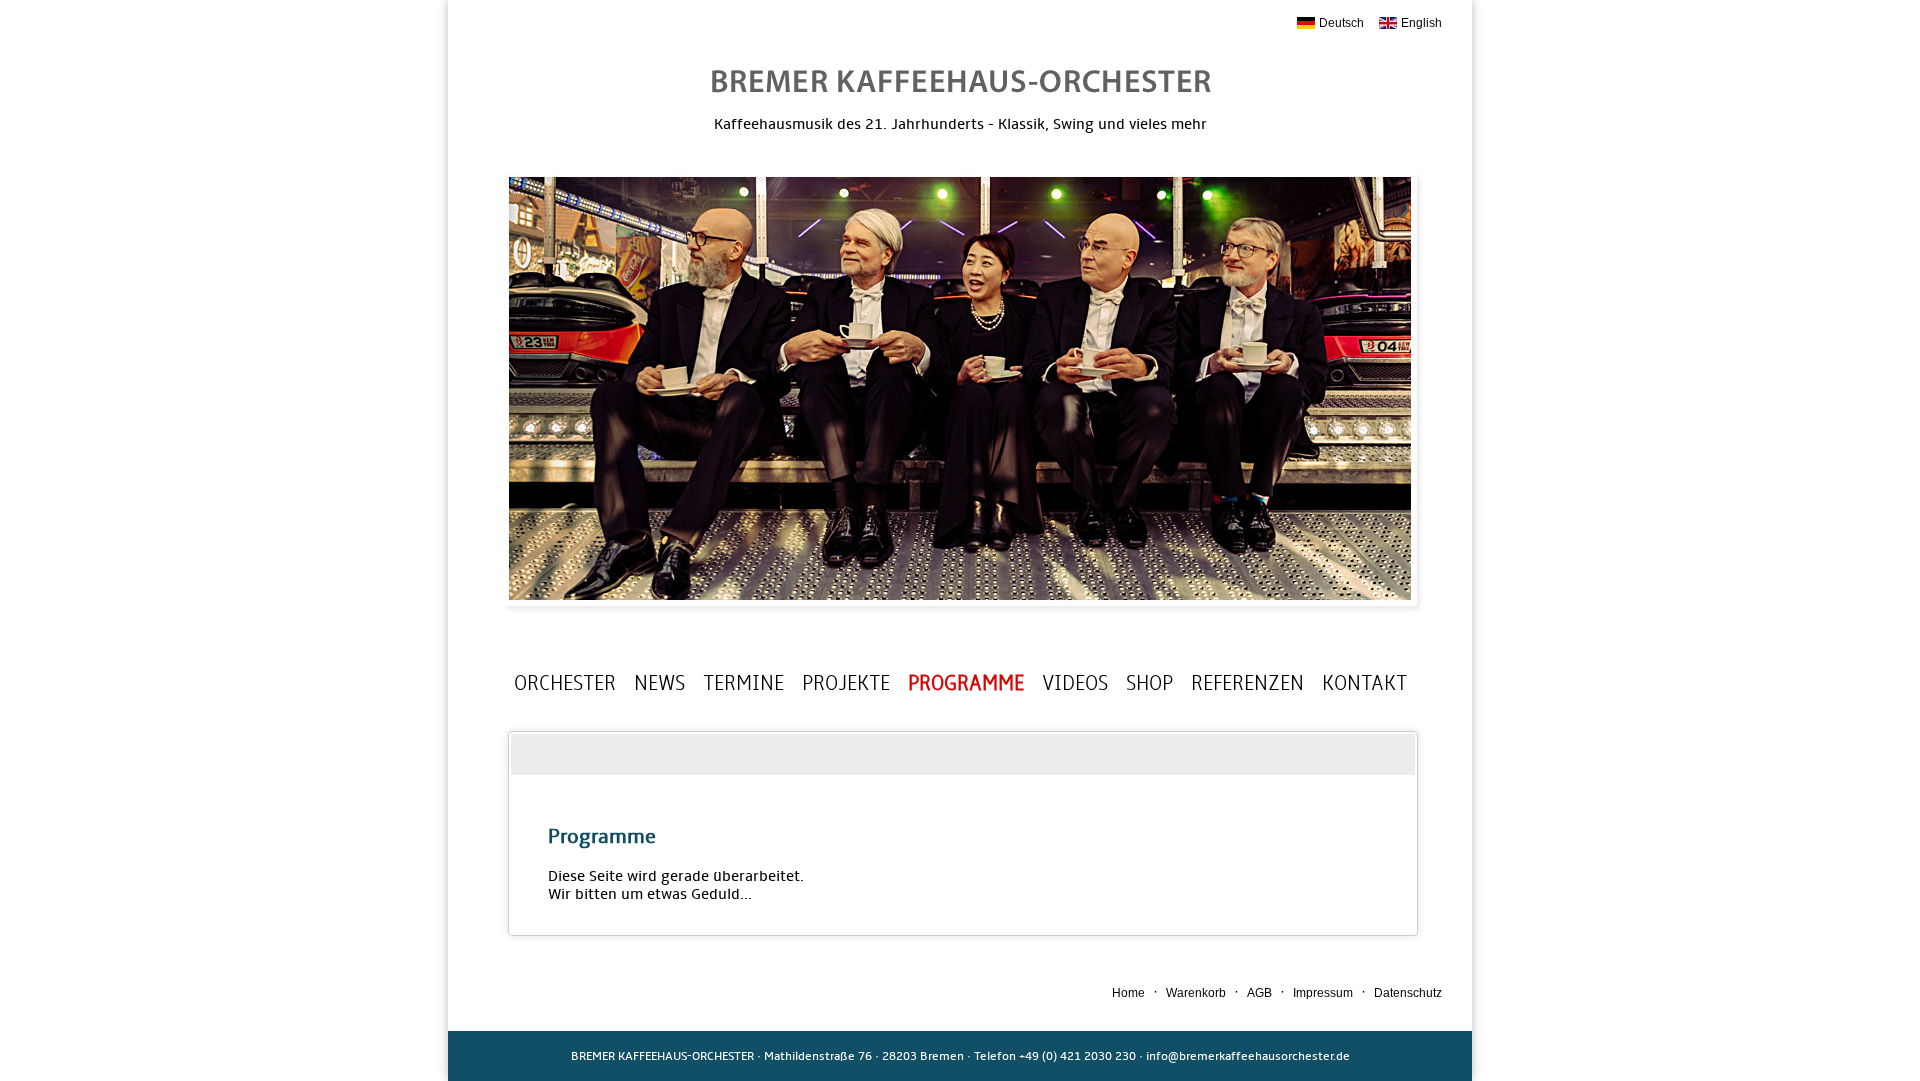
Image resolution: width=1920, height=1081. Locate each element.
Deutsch (1341, 23)
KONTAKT (1364, 683)
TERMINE (743, 683)
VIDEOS (1075, 683)
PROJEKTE (846, 683)
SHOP (1149, 683)
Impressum (1323, 993)
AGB (1259, 993)
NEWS (659, 683)
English (1421, 23)
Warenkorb (1196, 993)
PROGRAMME (966, 683)
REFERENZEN (1247, 683)
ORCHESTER (565, 683)
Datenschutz (1408, 993)
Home (1128, 993)
